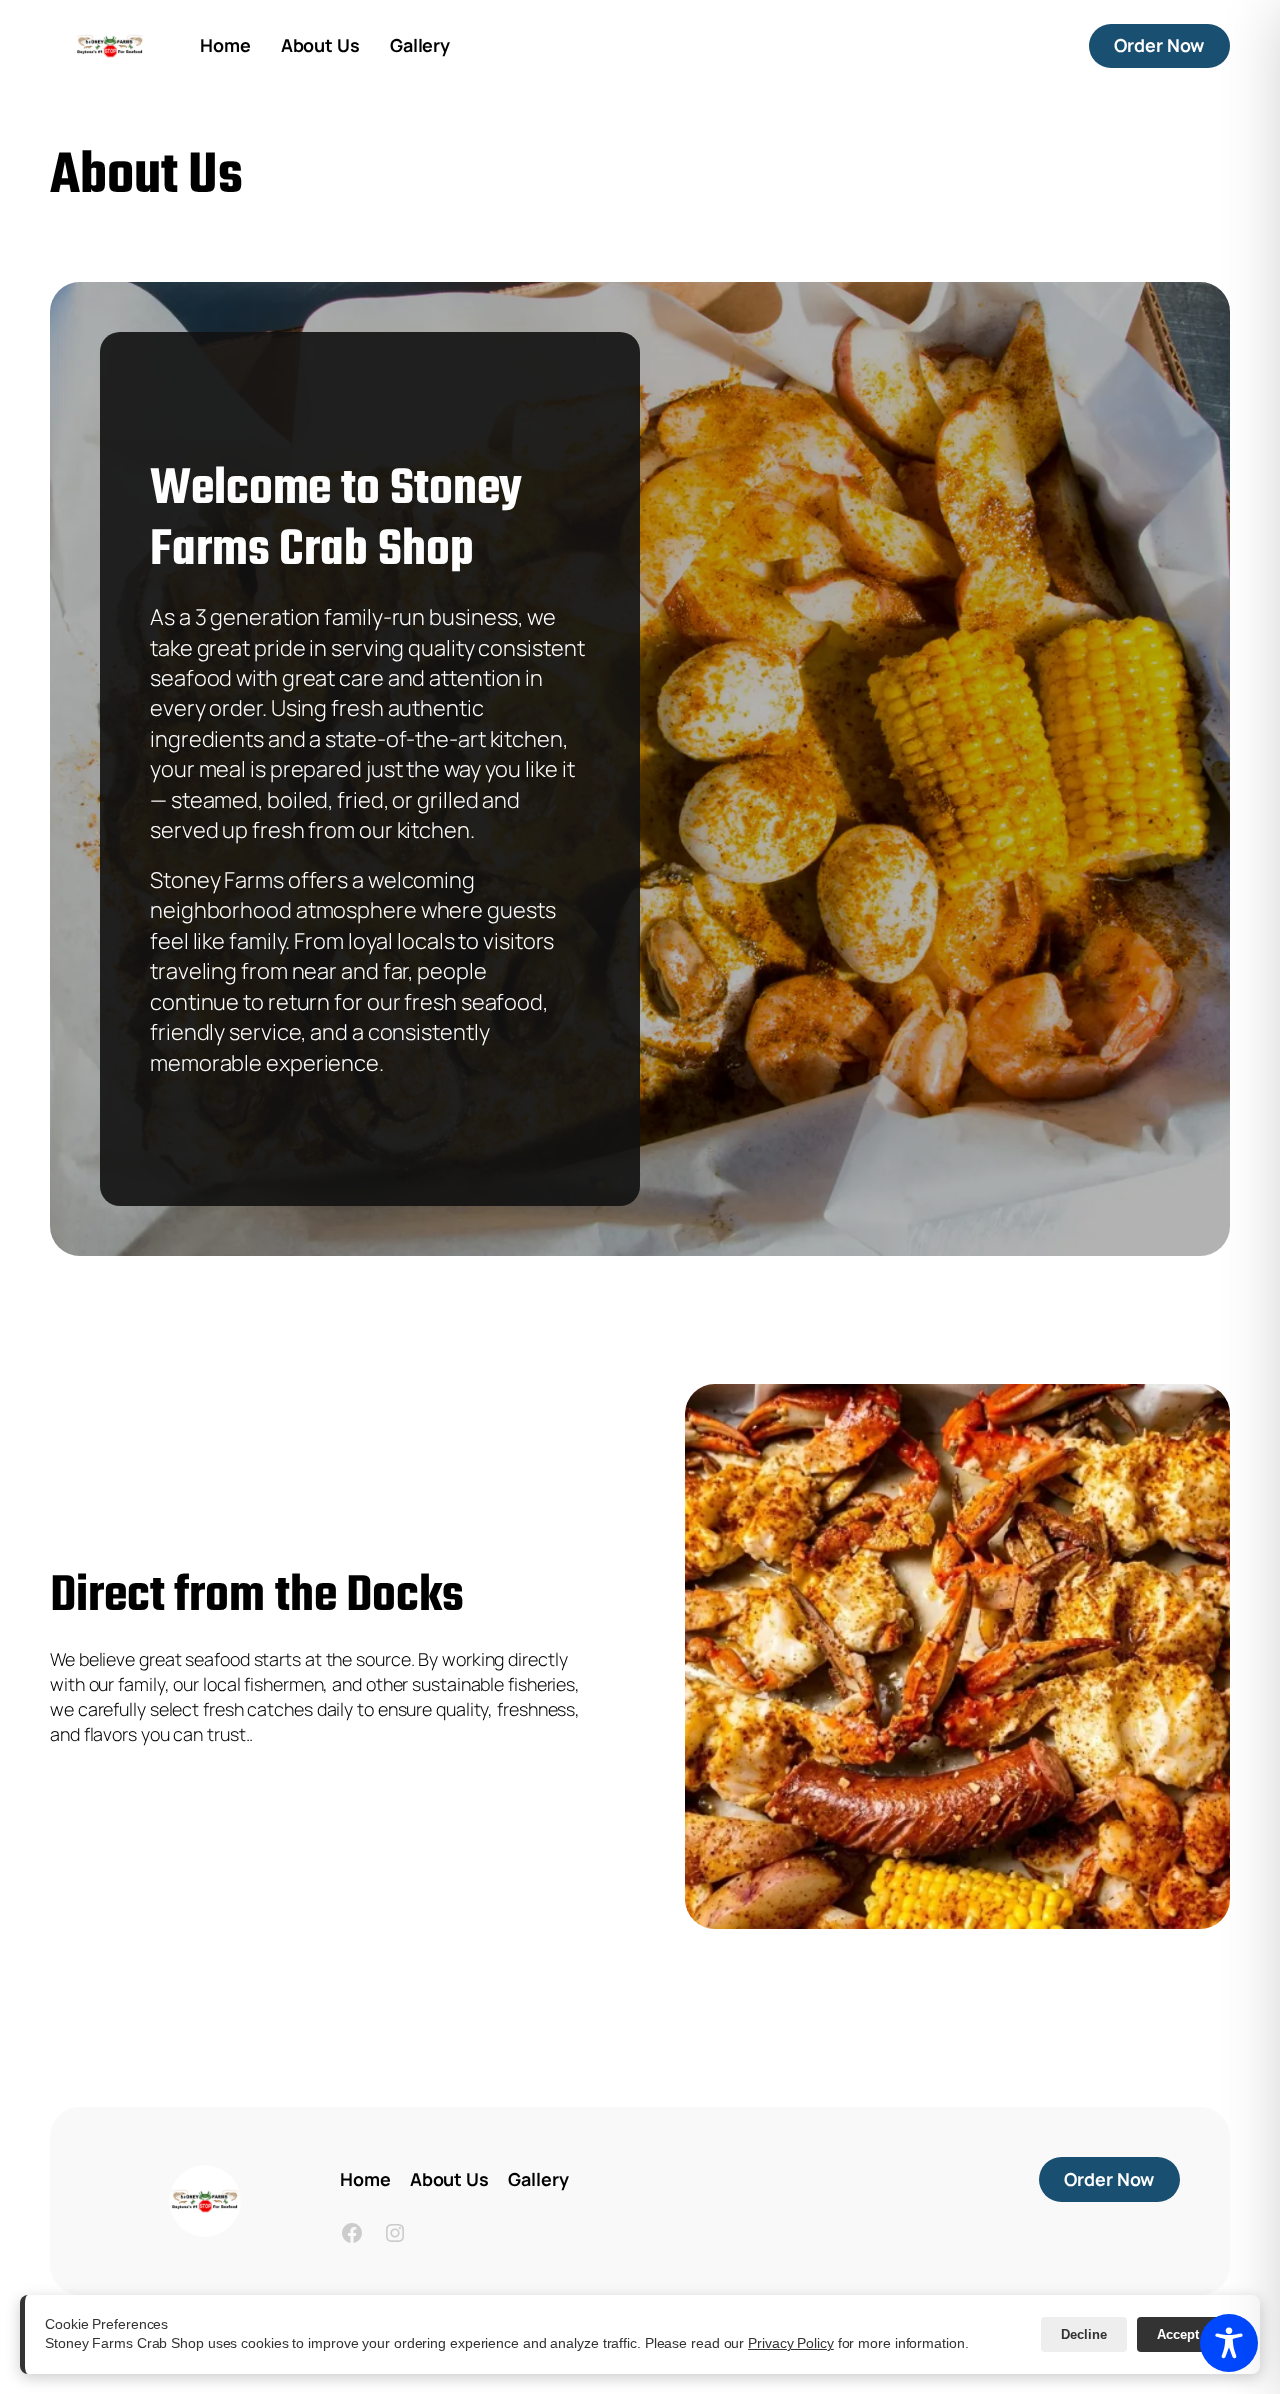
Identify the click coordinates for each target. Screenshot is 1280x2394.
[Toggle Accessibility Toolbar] (1229, 2343)
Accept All (1188, 2334)
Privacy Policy (791, 2343)
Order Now (1172, 44)
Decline (1084, 2334)
